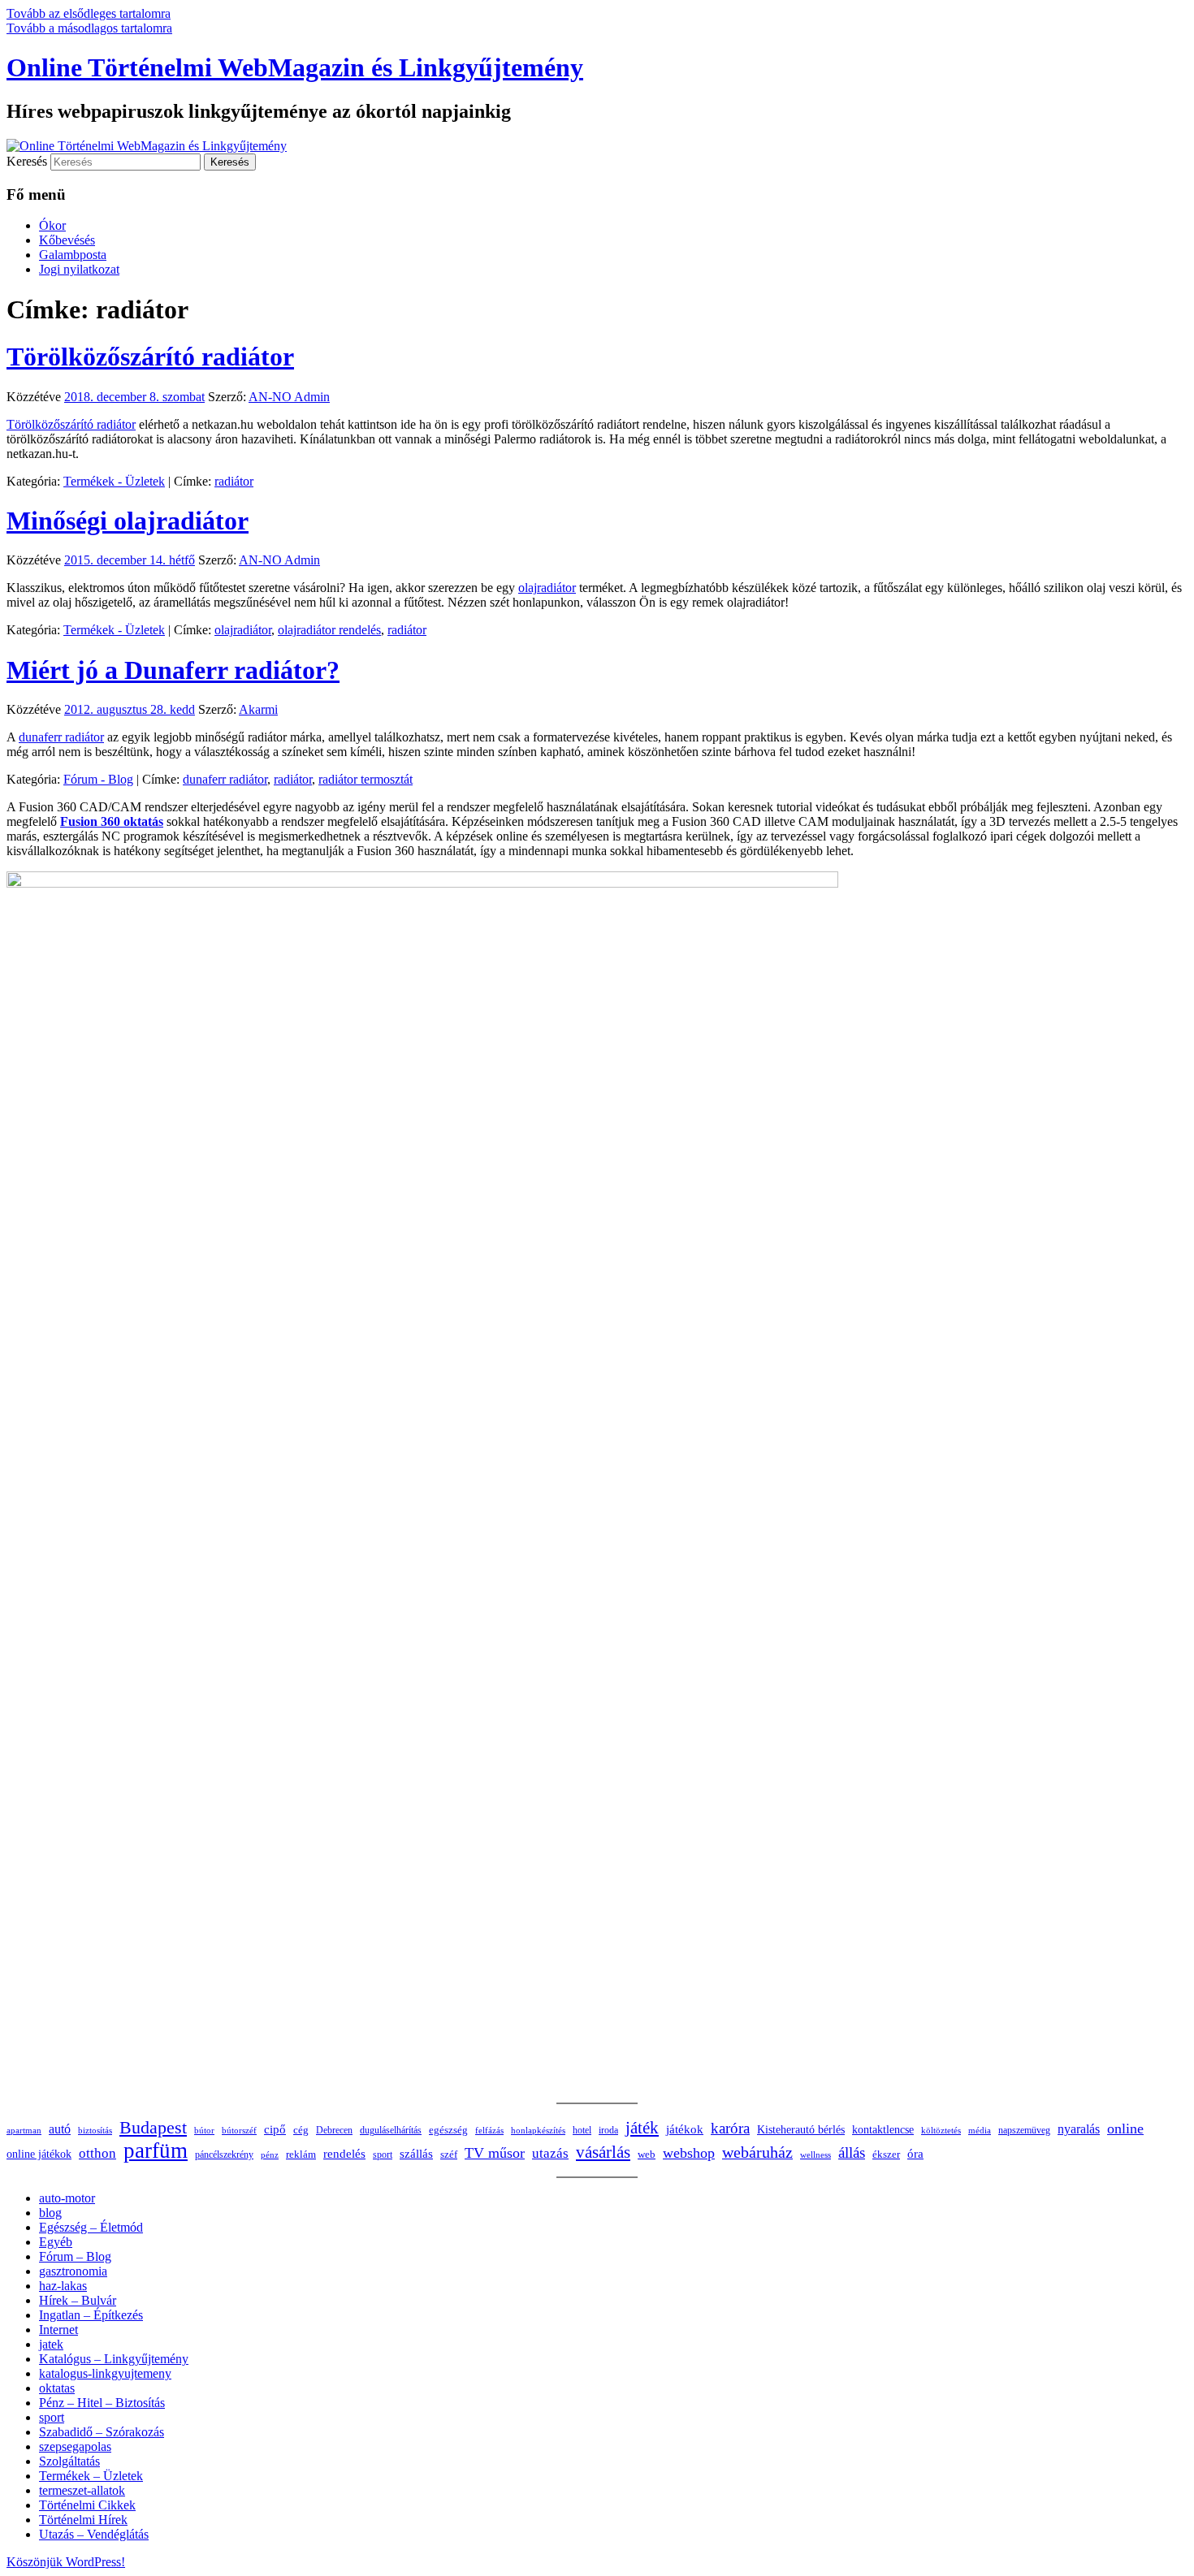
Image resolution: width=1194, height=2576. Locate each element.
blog (50, 2213)
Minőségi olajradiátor (128, 521)
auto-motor (67, 2198)
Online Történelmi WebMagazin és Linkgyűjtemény (295, 67)
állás (852, 2152)
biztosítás (95, 2130)
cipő (275, 2129)
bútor (204, 2130)
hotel (582, 2130)
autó (60, 2129)
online (1125, 2129)
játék (642, 2128)
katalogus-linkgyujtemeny (105, 2373)
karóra (730, 2128)
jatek (51, 2344)
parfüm (156, 2150)
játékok (685, 2129)
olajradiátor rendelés (329, 630)
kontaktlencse (883, 2129)
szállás (416, 2153)
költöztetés (941, 2131)
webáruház (757, 2152)
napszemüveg (1024, 2130)
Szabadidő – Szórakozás (102, 2432)
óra (915, 2154)
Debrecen (334, 2131)
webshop (689, 2153)
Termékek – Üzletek (91, 2476)
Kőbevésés (67, 240)
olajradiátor (547, 588)
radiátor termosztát (366, 779)
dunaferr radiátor (61, 737)
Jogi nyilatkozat (79, 269)
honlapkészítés (538, 2130)
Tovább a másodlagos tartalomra (89, 28)
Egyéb (56, 2242)
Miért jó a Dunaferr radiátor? (173, 670)
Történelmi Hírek (83, 2520)
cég (301, 2130)
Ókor (52, 225)
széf (449, 2154)
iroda (608, 2130)
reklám (301, 2155)
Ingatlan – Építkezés (91, 2315)
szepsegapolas (75, 2446)
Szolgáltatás (69, 2461)
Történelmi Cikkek (87, 2505)
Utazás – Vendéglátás (94, 2534)
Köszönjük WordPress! (66, 2562)
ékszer (886, 2154)
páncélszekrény (224, 2155)
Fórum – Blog (75, 2256)
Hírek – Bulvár (78, 2300)
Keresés (27, 161)
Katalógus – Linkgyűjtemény (114, 2359)
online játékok (39, 2154)
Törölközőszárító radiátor (150, 357)
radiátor (234, 481)
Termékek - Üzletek (114, 481)
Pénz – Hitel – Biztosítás (102, 2403)
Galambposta (73, 255)
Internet (58, 2330)
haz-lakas (63, 2286)
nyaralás (1079, 2129)
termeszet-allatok (82, 2490)
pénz (270, 2155)
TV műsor (495, 2153)
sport (383, 2155)
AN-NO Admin (289, 397)
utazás (550, 2153)
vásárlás (603, 2152)
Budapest (153, 2127)
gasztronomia (73, 2271)
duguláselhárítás (391, 2131)
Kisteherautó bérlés (801, 2130)
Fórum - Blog (98, 779)
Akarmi (258, 709)
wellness (815, 2155)
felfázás (489, 2130)
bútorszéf (239, 2130)
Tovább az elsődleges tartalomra (89, 13)
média (980, 2131)
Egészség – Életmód (91, 2227)
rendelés (344, 2154)
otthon (97, 2153)
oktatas (57, 2388)
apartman (24, 2130)
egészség (448, 2130)
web (647, 2155)
